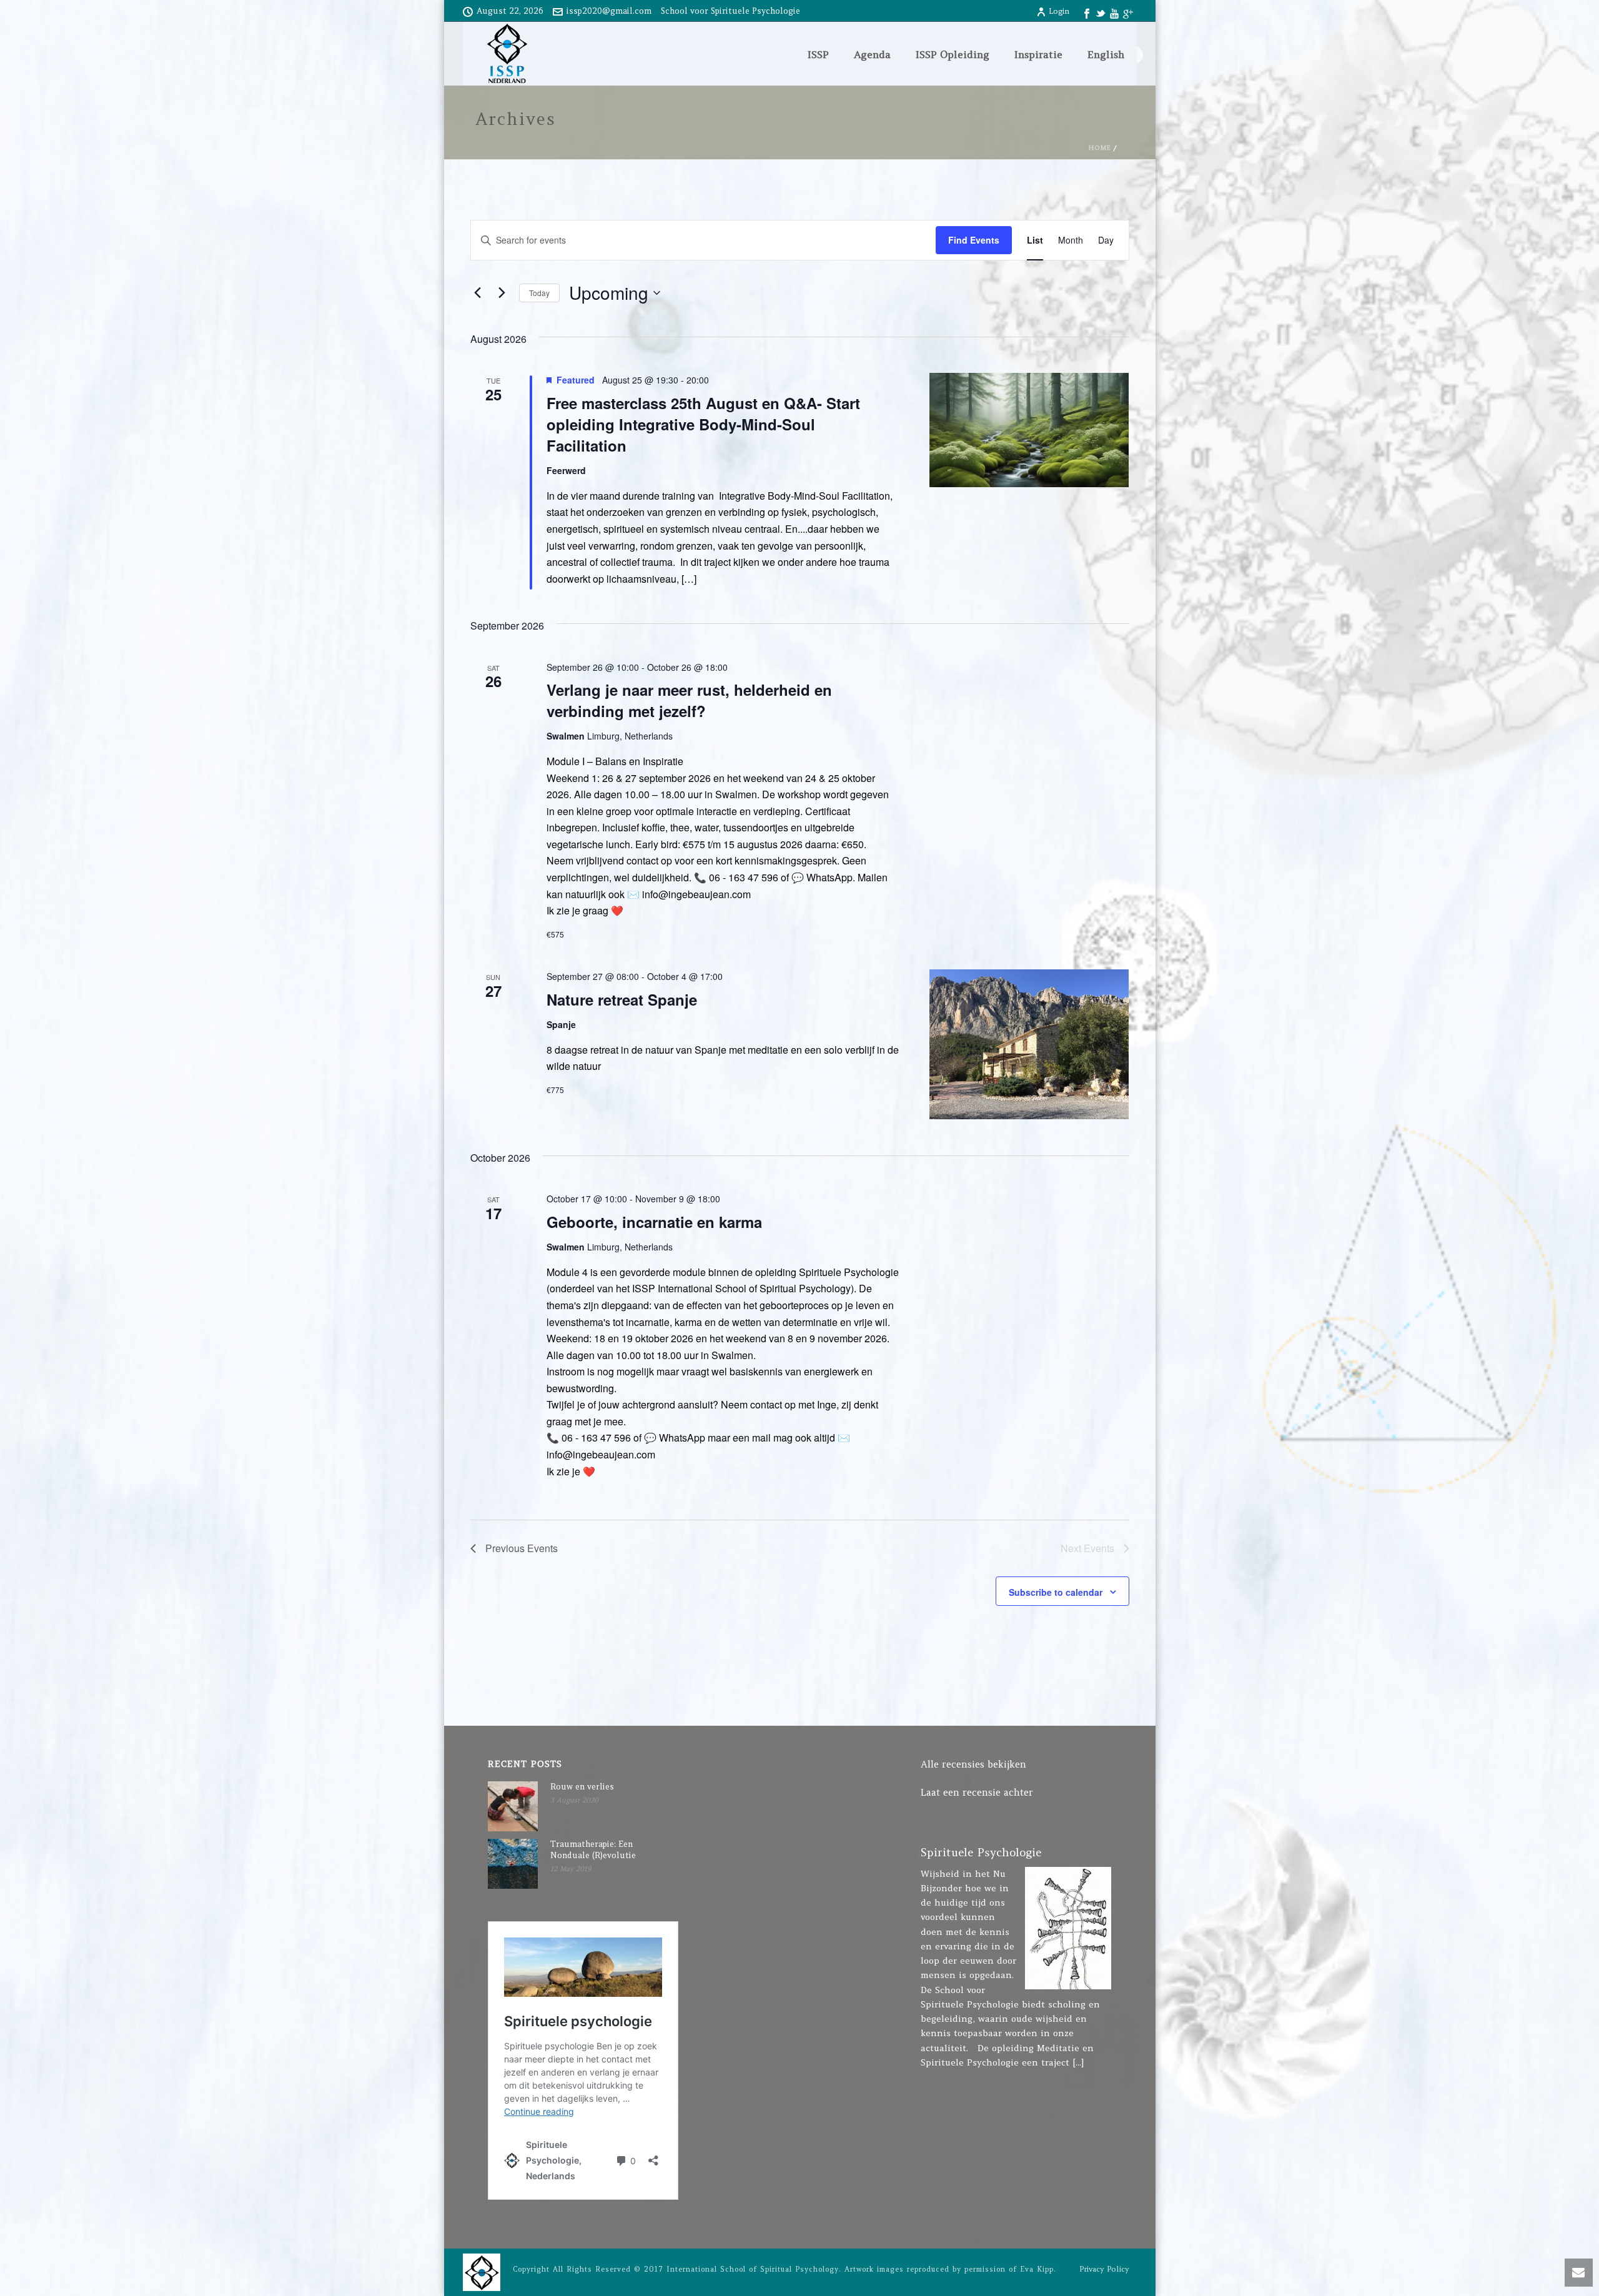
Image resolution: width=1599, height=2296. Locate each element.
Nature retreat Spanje (622, 999)
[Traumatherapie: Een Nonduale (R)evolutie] (513, 1864)
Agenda (872, 54)
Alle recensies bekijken (973, 1764)
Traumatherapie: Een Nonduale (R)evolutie (593, 1850)
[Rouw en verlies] (513, 1806)
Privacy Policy (1104, 2269)
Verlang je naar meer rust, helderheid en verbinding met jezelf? (689, 700)
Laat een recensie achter (977, 1792)
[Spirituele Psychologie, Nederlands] (482, 2271)
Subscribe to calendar (1056, 1592)
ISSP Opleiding (953, 54)
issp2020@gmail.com (609, 11)
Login (1059, 11)
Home (1100, 148)
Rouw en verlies (582, 1787)
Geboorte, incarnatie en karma (654, 1222)
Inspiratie (1038, 54)
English (1106, 54)
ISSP (818, 54)
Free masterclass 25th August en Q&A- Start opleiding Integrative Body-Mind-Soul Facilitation (703, 424)
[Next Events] (502, 293)
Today (539, 293)
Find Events (974, 240)
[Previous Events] (478, 293)
